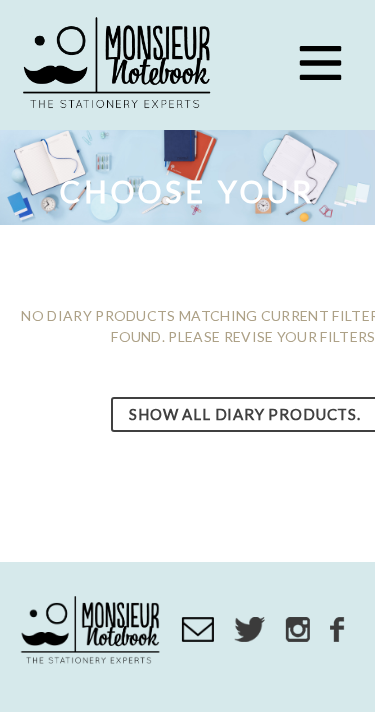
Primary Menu (320, 63)
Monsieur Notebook (120, 65)
